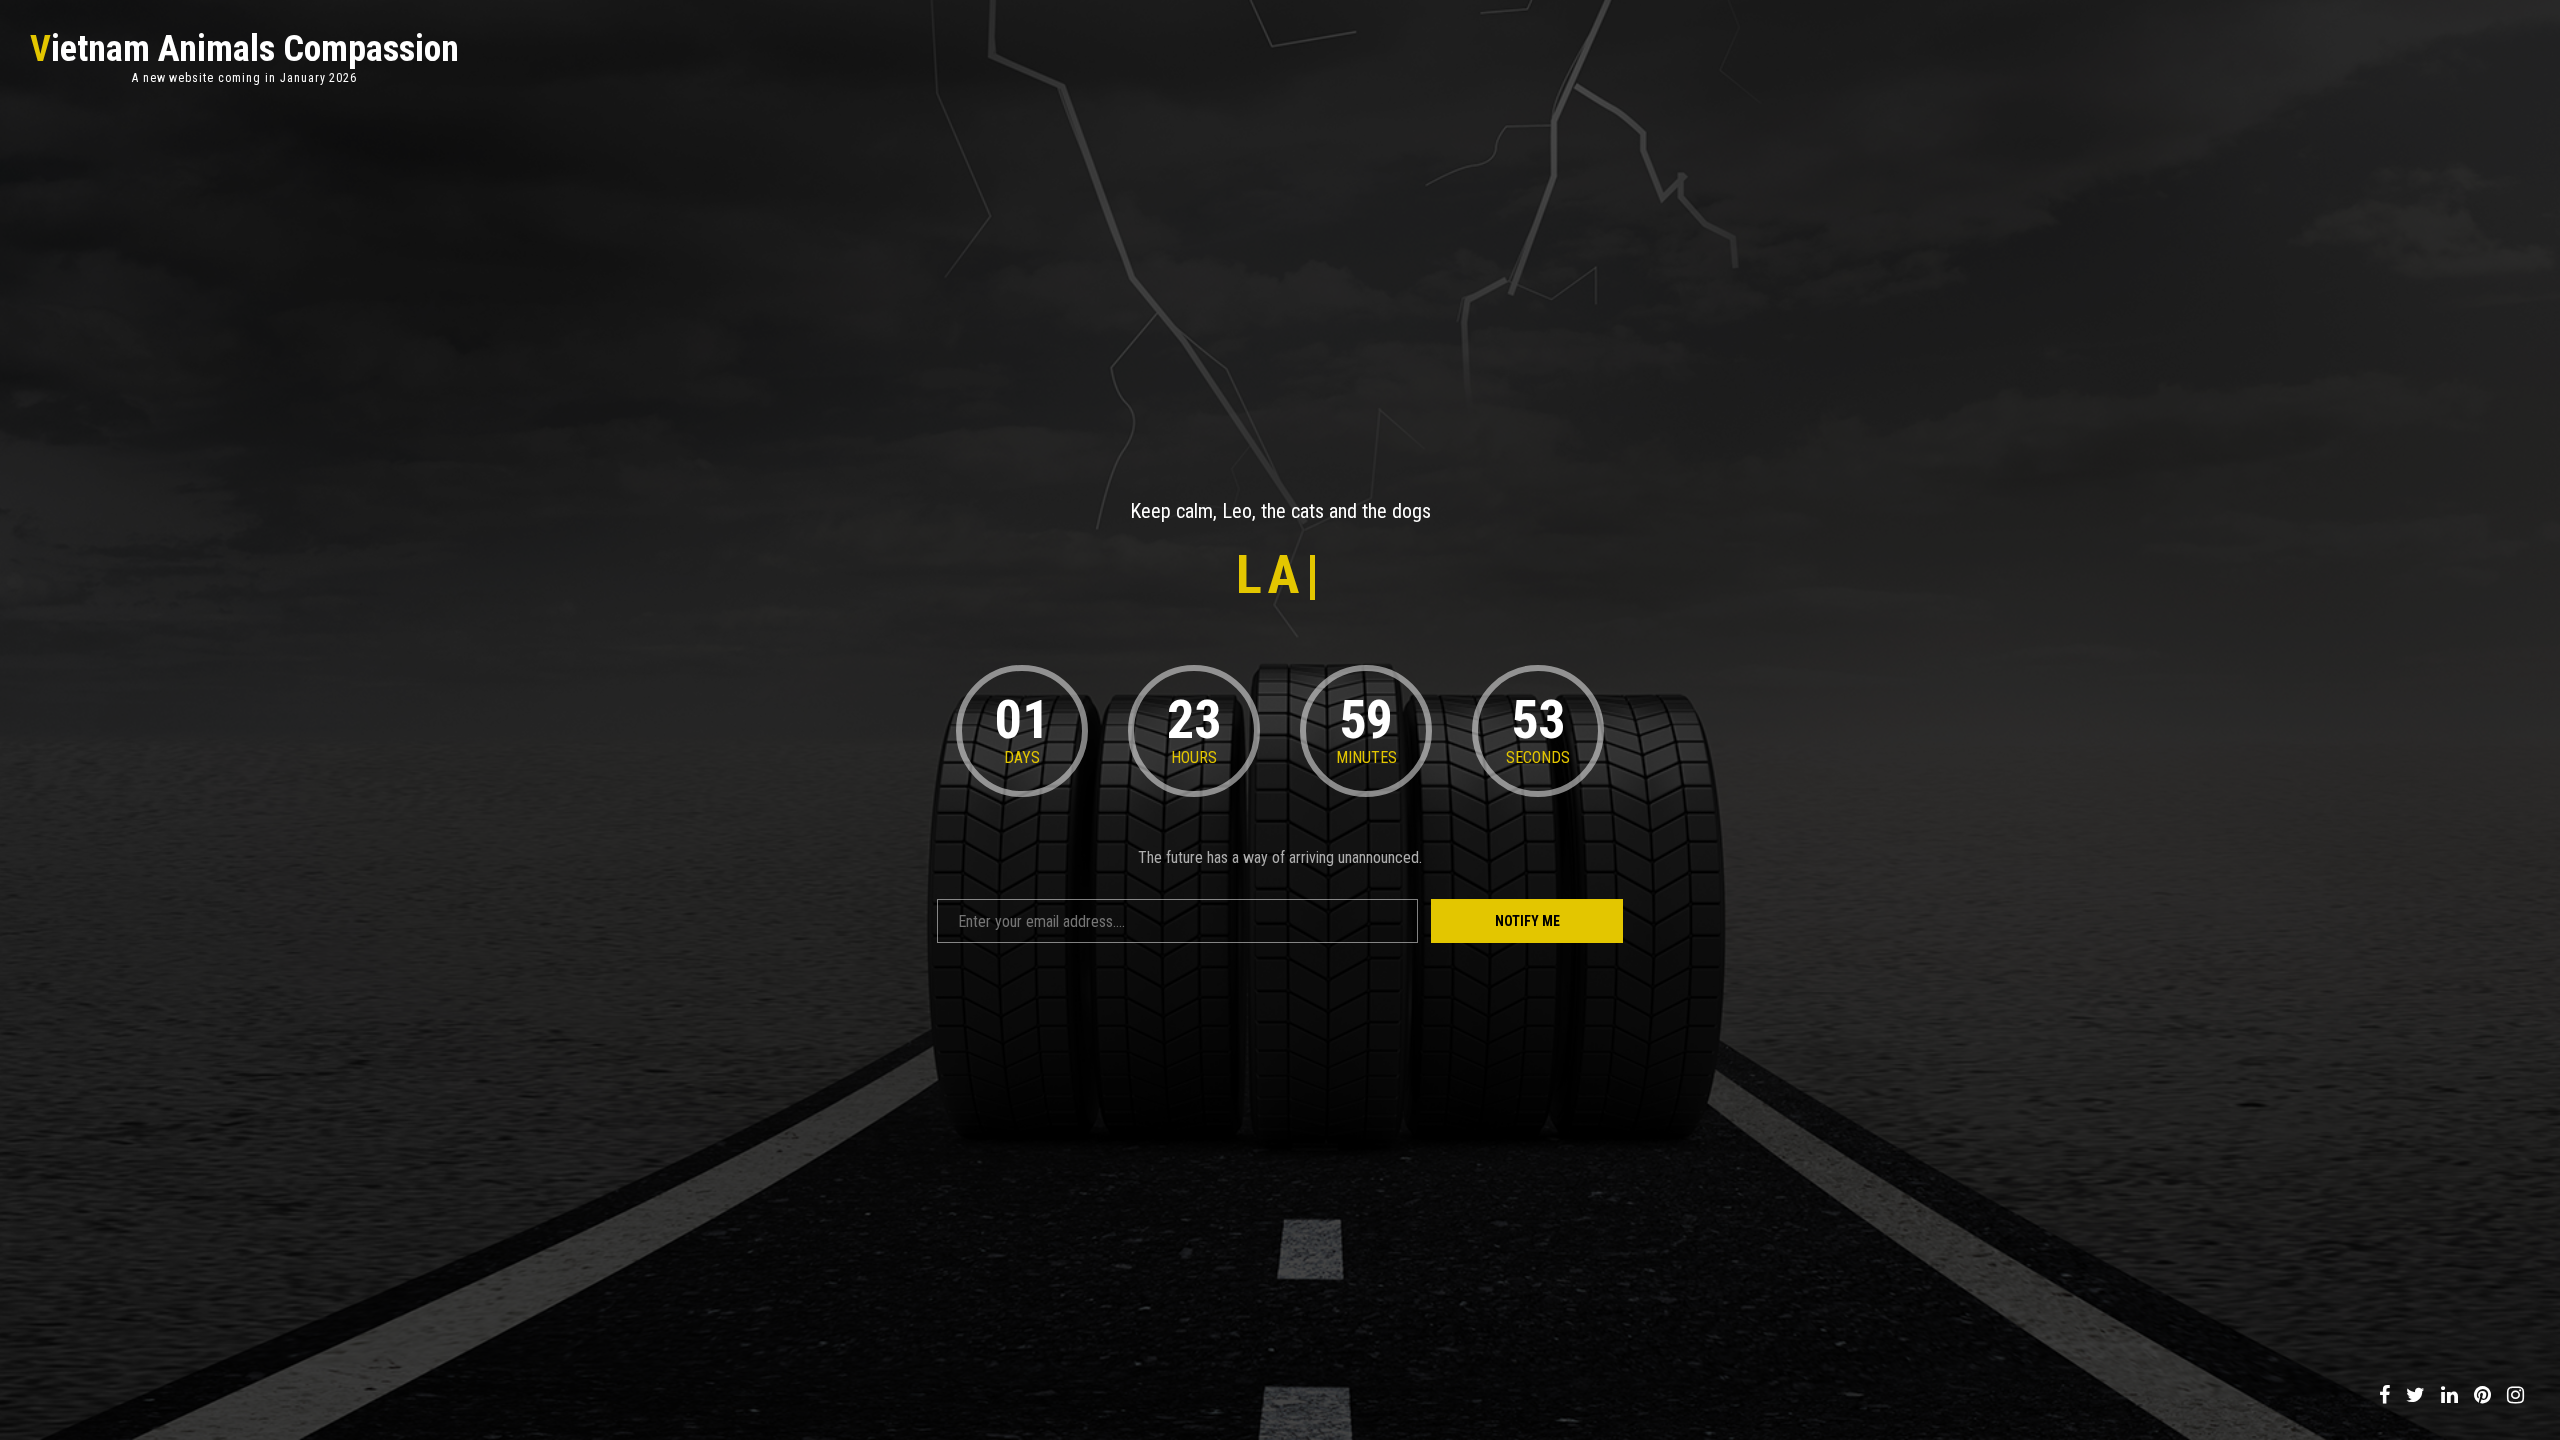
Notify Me (1527, 921)
